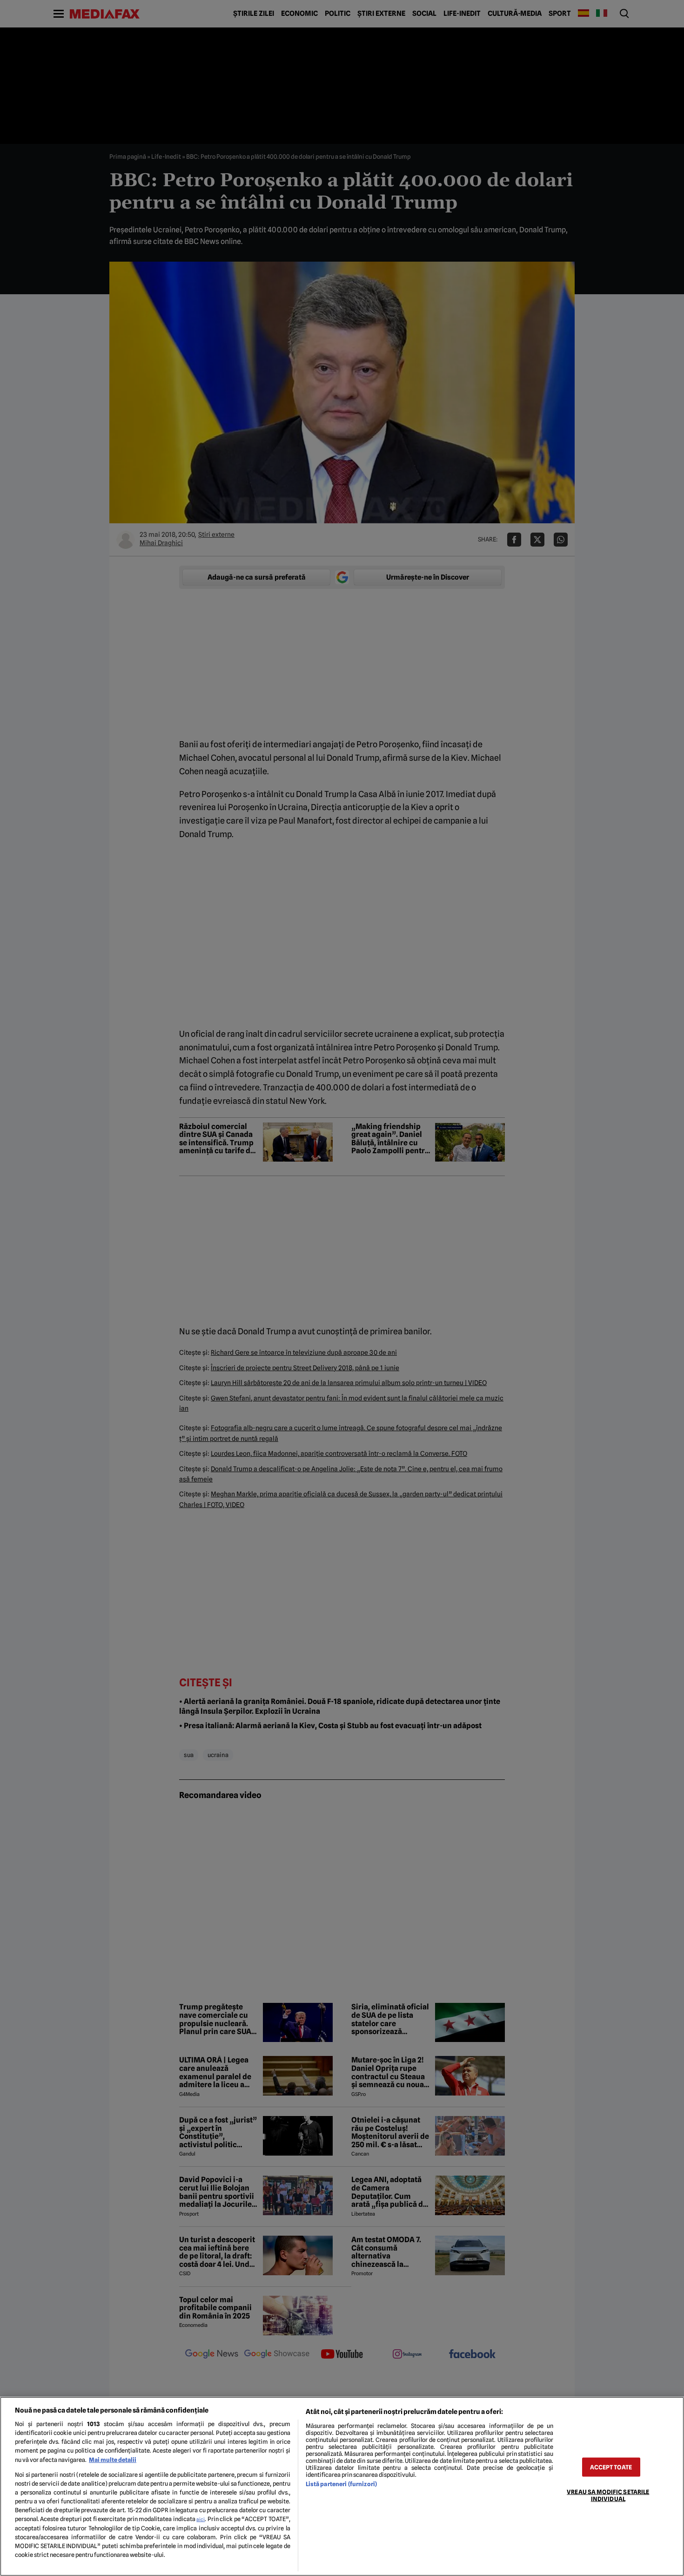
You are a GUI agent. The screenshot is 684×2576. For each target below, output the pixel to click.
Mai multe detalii (113, 2460)
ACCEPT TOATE (611, 2467)
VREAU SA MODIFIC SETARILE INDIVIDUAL (608, 2495)
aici (201, 2519)
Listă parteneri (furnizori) (341, 2484)
